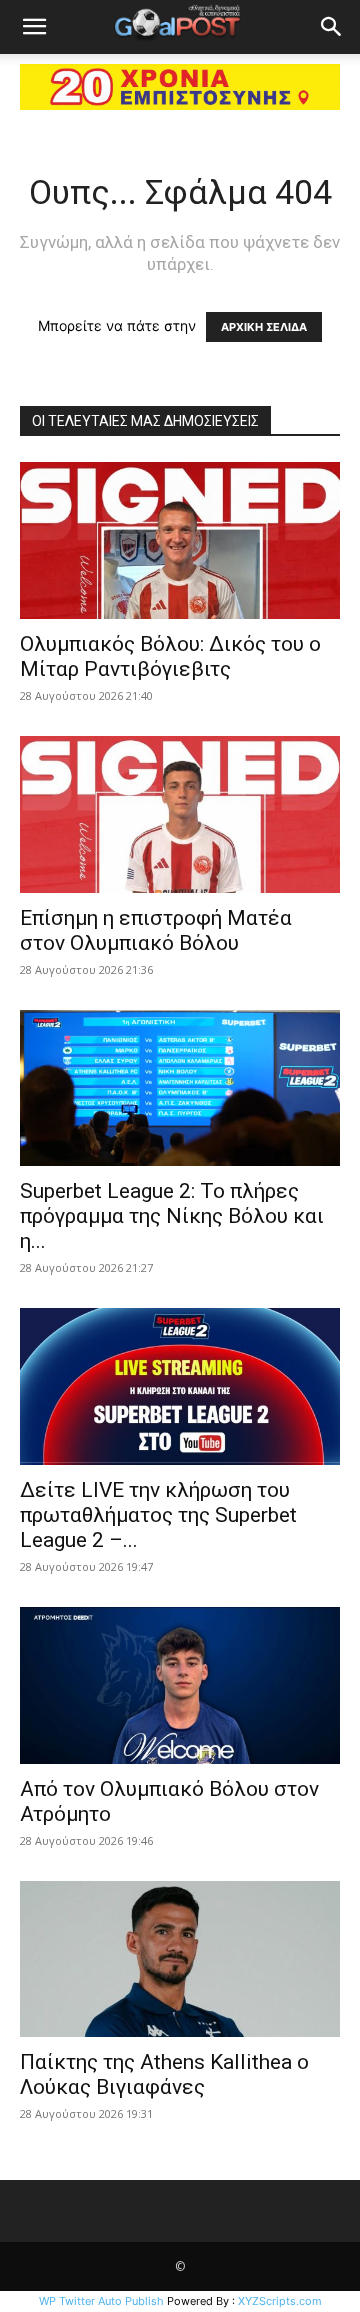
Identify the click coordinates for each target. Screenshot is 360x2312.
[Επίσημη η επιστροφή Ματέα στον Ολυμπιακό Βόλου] (180, 814)
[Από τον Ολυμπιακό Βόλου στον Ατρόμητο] (180, 1685)
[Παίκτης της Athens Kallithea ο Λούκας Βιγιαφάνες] (180, 1959)
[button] (34, 27)
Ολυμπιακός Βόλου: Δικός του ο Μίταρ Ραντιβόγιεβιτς (170, 656)
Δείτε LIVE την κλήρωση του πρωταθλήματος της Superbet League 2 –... (158, 1515)
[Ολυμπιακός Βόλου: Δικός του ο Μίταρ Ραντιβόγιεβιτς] (180, 540)
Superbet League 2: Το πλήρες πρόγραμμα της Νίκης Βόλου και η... (172, 1216)
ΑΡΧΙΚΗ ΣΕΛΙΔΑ (264, 327)
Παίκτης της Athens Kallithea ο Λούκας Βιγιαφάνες (164, 2074)
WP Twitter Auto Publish (101, 2301)
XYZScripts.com (280, 2301)
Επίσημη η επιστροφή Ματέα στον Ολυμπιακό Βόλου (156, 930)
